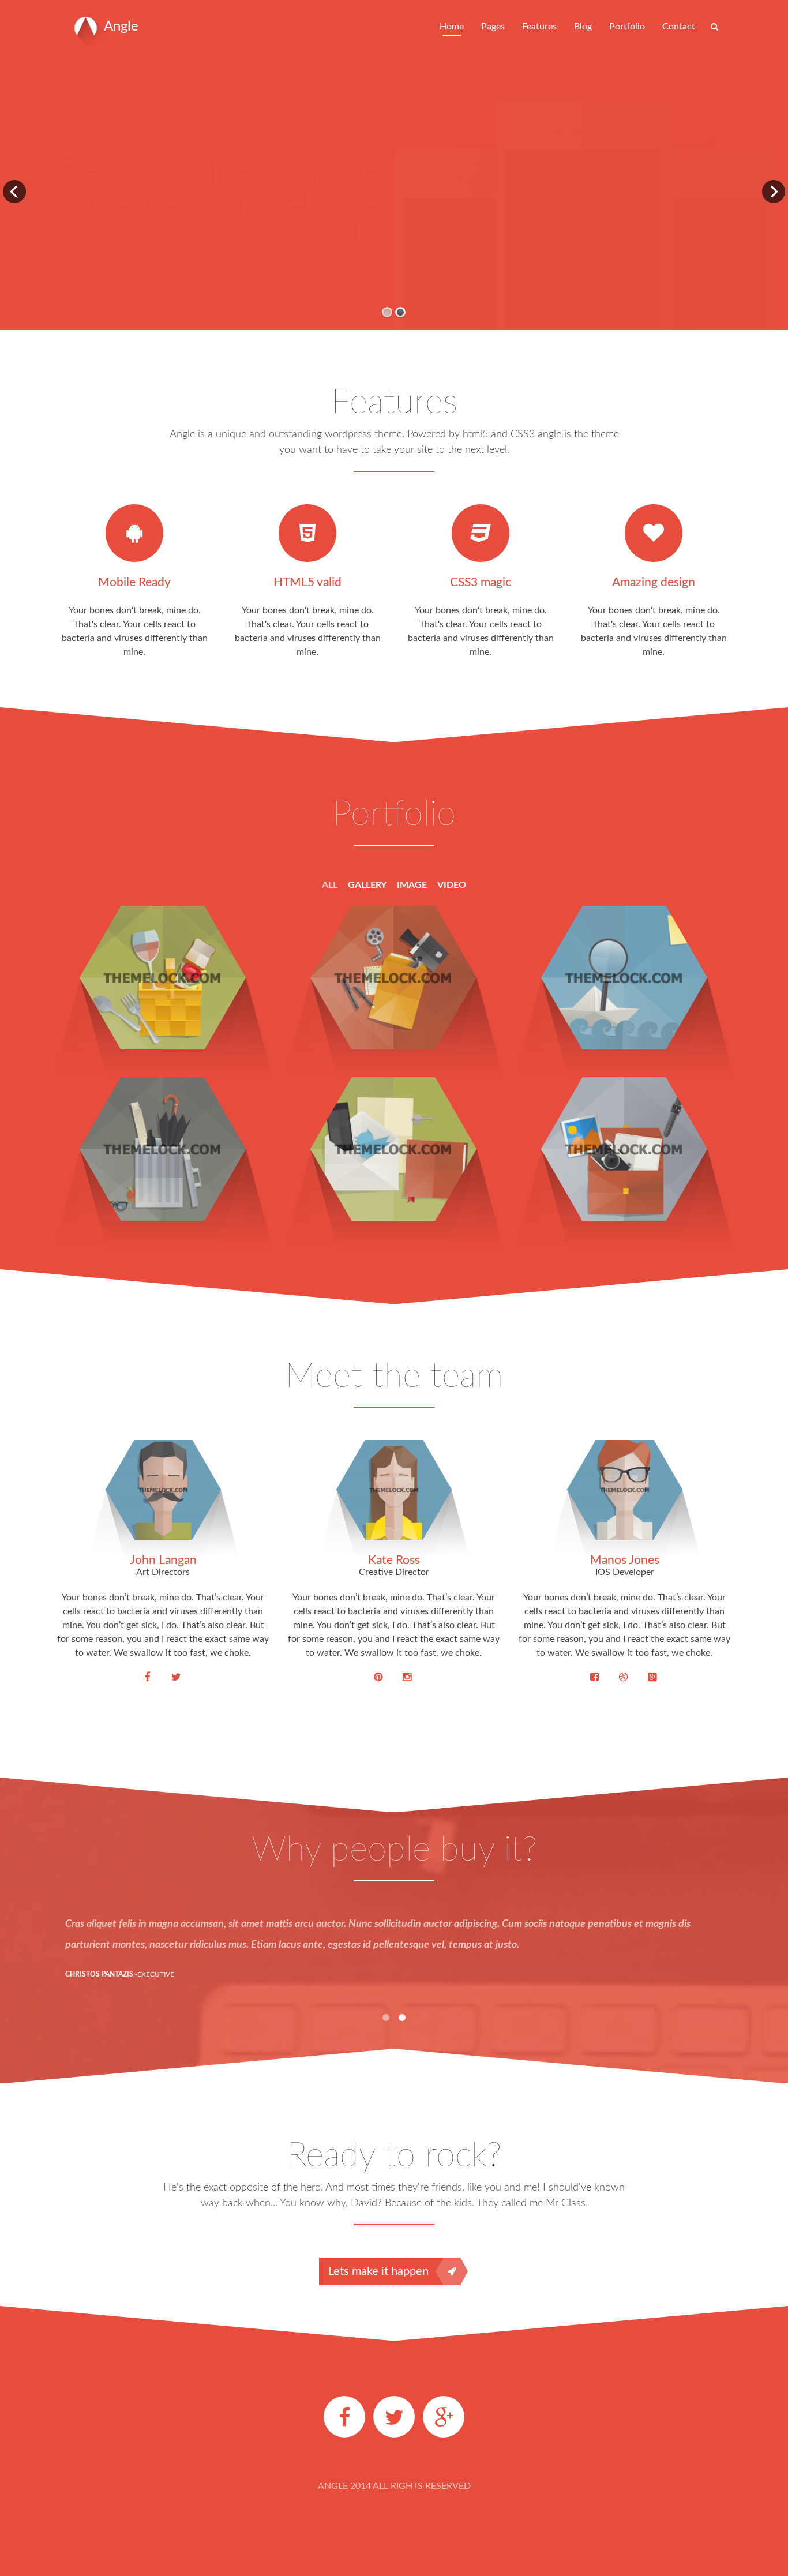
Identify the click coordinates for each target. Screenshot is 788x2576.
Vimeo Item (393, 946)
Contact (679, 27)
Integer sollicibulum (624, 946)
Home (452, 27)
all (330, 885)
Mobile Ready (134, 582)
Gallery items (163, 946)
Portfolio (627, 27)
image (412, 885)
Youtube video (393, 1118)
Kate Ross (394, 1560)
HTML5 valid (307, 582)
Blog (583, 27)
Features (539, 27)
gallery (367, 885)
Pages (493, 27)
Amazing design (654, 582)
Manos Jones (625, 1560)
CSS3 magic (481, 582)
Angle (121, 27)
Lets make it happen (378, 2271)
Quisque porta (162, 1118)
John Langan (163, 1560)
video (452, 885)
